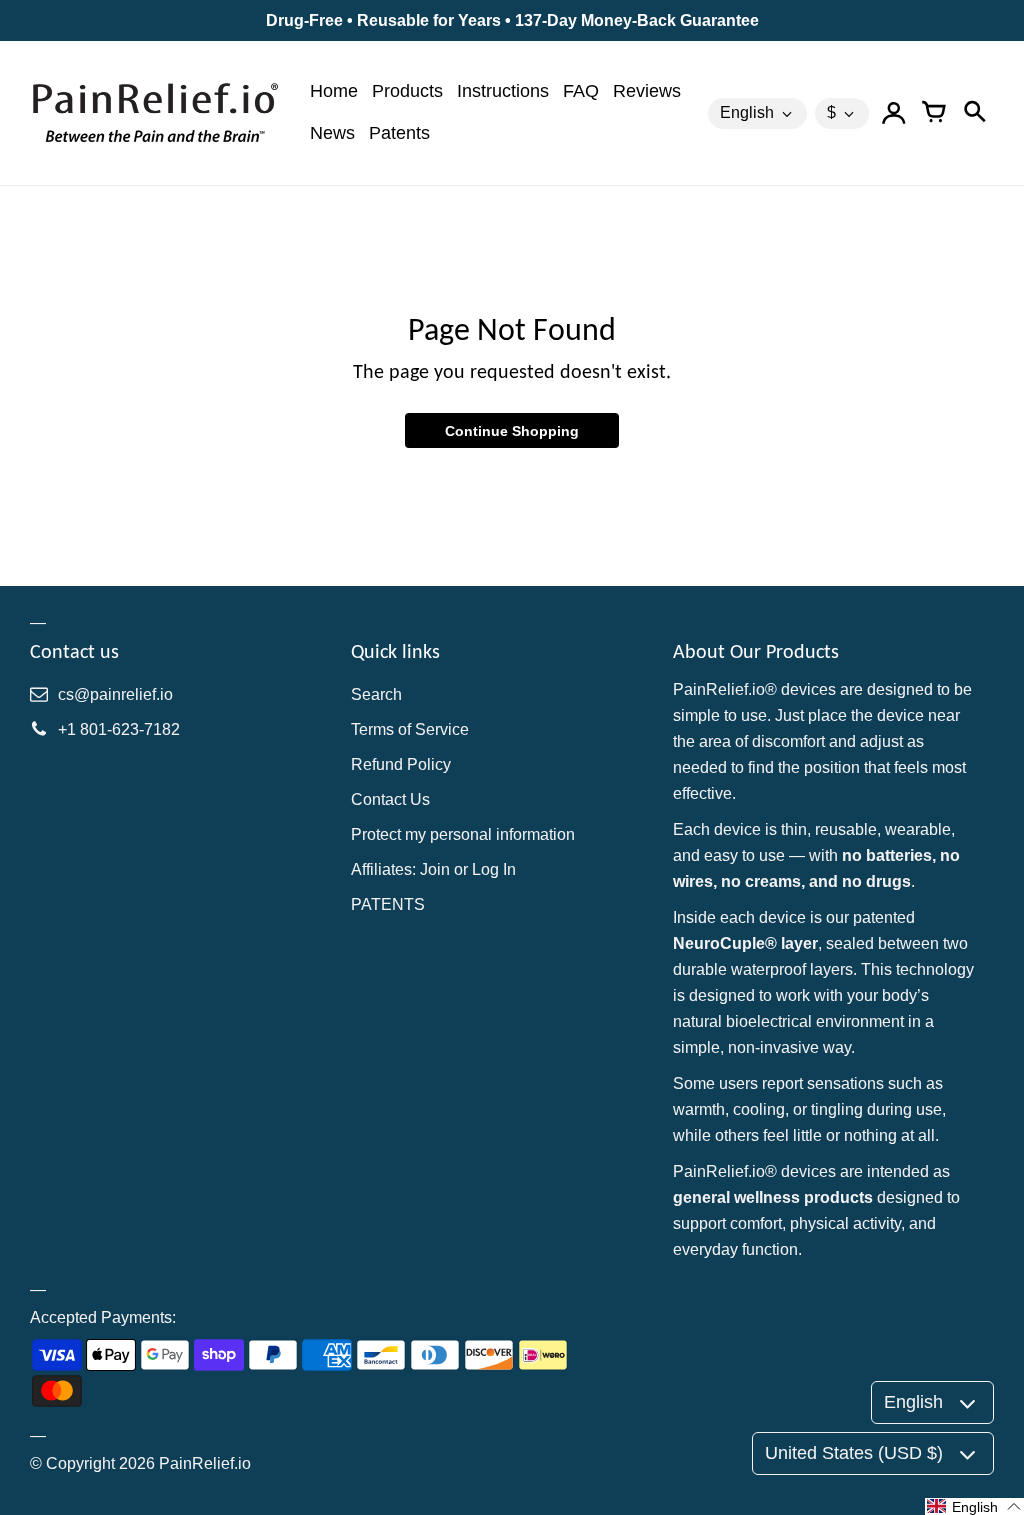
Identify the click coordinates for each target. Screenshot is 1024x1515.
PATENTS (388, 904)
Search (376, 694)
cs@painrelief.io (115, 694)
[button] (974, 1506)
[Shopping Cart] (934, 113)
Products (407, 91)
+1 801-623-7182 (119, 729)
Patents (399, 133)
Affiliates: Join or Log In (433, 869)
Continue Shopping (512, 431)
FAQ (581, 91)
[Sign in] (894, 113)
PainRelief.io (205, 1463)
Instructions (503, 91)
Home (334, 91)
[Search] (974, 113)
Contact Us (390, 799)
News (332, 133)
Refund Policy (401, 764)
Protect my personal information (463, 834)
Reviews (647, 91)
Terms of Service (410, 729)
